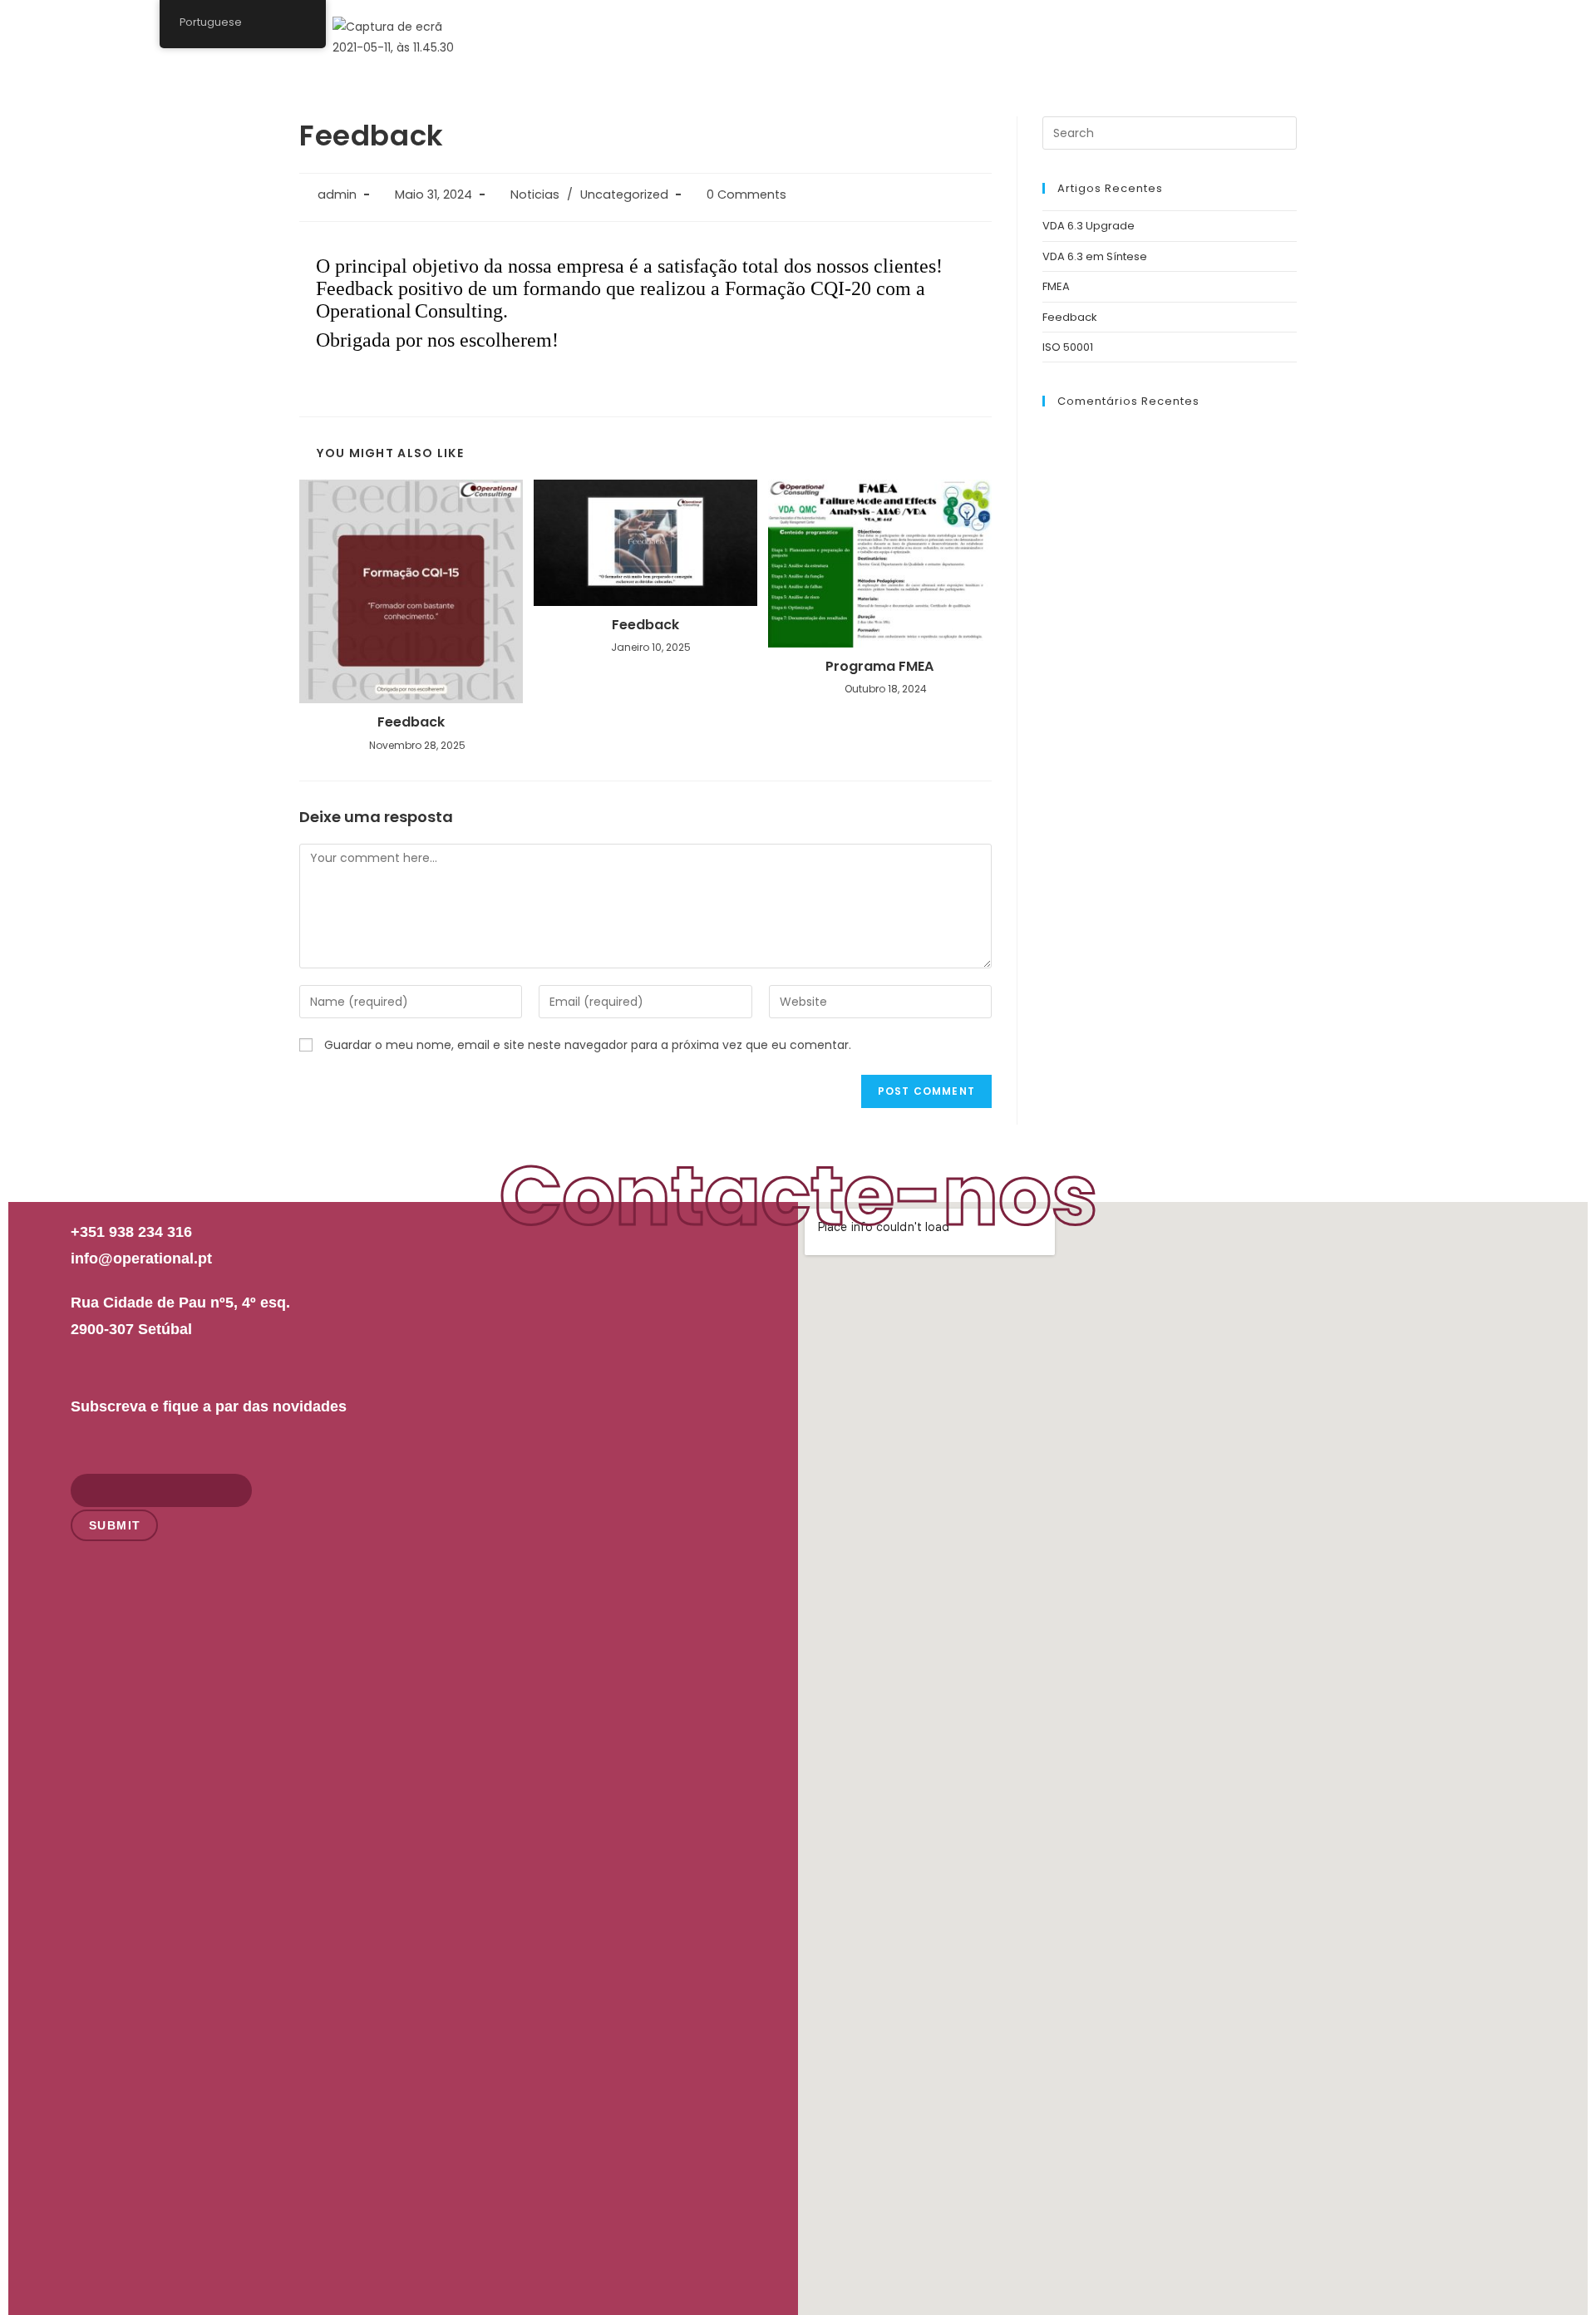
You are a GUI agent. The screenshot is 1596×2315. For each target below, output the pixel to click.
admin (337, 195)
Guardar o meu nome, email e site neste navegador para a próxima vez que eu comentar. (588, 1045)
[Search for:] (1170, 133)
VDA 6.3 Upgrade (1089, 226)
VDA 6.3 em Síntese (1095, 256)
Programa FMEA (879, 667)
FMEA (1056, 286)
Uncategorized (624, 195)
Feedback (411, 722)
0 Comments (746, 195)
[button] (1244, 32)
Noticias (535, 195)
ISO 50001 (1068, 347)
